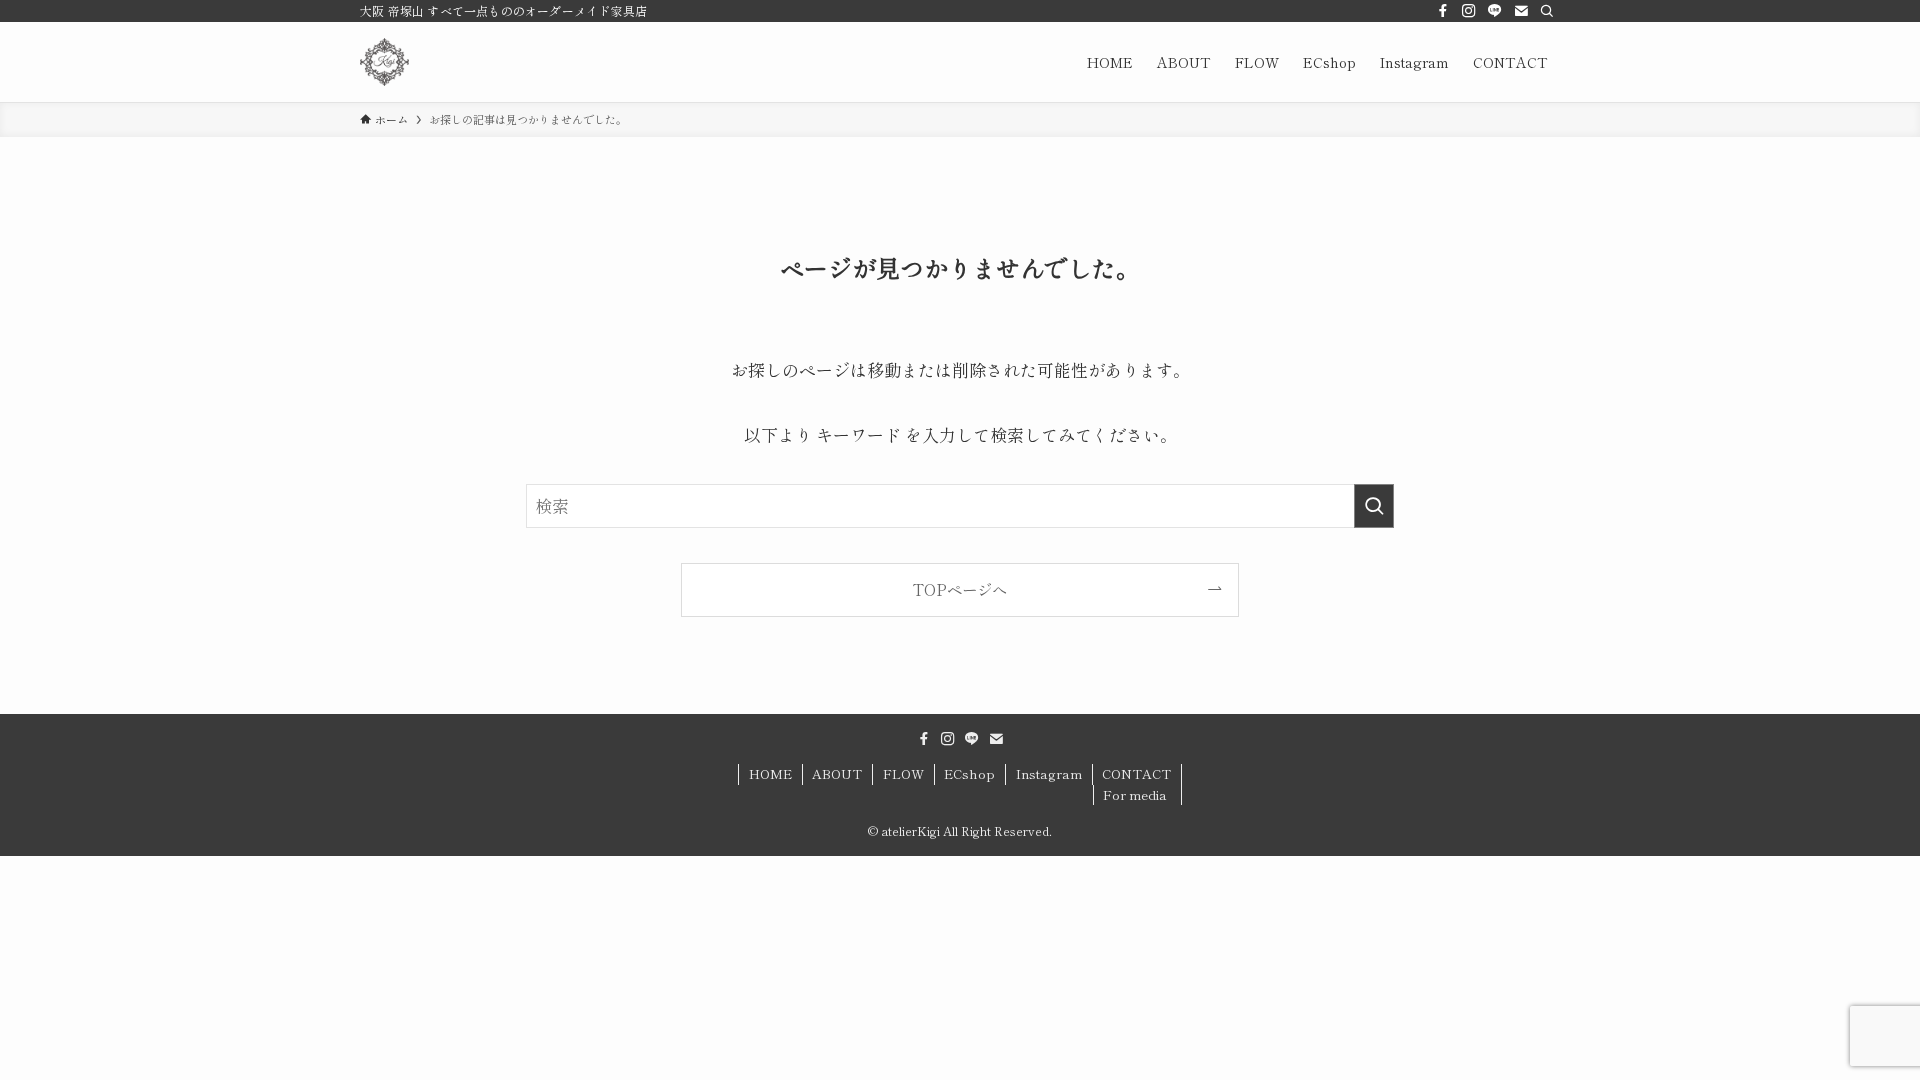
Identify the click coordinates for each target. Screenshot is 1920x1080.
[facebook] (1443, 11)
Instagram (1049, 773)
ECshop (969, 773)
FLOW (903, 773)
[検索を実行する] (1374, 506)
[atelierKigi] (384, 62)
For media (1135, 794)
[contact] (1521, 11)
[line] (1495, 11)
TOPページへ (960, 589)
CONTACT (1136, 773)
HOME (770, 773)
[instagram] (1469, 11)
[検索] (1547, 11)
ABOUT (837, 773)
